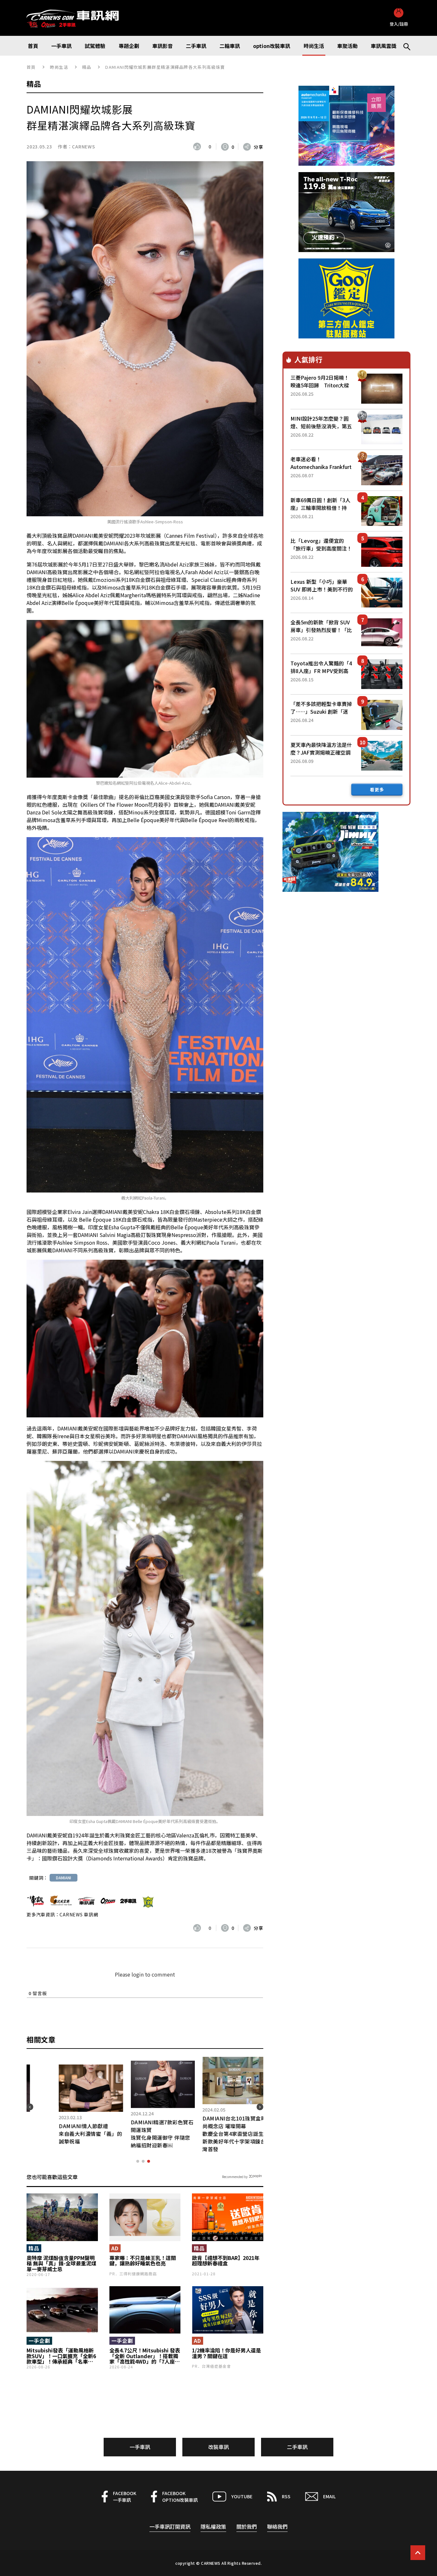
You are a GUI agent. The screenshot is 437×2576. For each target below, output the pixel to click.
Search (404, 46)
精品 (87, 67)
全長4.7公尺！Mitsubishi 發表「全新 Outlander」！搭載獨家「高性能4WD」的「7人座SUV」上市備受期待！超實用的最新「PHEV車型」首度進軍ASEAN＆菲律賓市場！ (145, 2356)
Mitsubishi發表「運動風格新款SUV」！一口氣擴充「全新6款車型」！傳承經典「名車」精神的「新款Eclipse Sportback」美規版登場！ (61, 2356)
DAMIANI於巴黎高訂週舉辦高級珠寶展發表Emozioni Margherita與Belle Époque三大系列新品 (157, 2134)
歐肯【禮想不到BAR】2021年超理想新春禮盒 (226, 2261)
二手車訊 (297, 2447)
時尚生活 (59, 67)
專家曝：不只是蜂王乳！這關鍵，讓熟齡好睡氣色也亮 (143, 2261)
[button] (138, 2161)
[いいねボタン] (199, 147)
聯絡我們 (277, 2526)
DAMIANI (64, 1878)
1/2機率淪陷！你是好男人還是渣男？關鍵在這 (226, 2353)
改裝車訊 (219, 2447)
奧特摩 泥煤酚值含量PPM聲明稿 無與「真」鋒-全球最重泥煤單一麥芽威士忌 (61, 2264)
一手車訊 (140, 2447)
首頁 (31, 67)
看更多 (377, 789)
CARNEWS (83, 147)
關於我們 (247, 2526)
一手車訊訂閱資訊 (170, 2526)
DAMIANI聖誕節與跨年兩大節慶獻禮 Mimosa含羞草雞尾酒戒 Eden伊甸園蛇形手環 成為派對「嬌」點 (228, 2134)
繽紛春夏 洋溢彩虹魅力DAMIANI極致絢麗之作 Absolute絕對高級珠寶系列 (83, 2134)
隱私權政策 (213, 2526)
